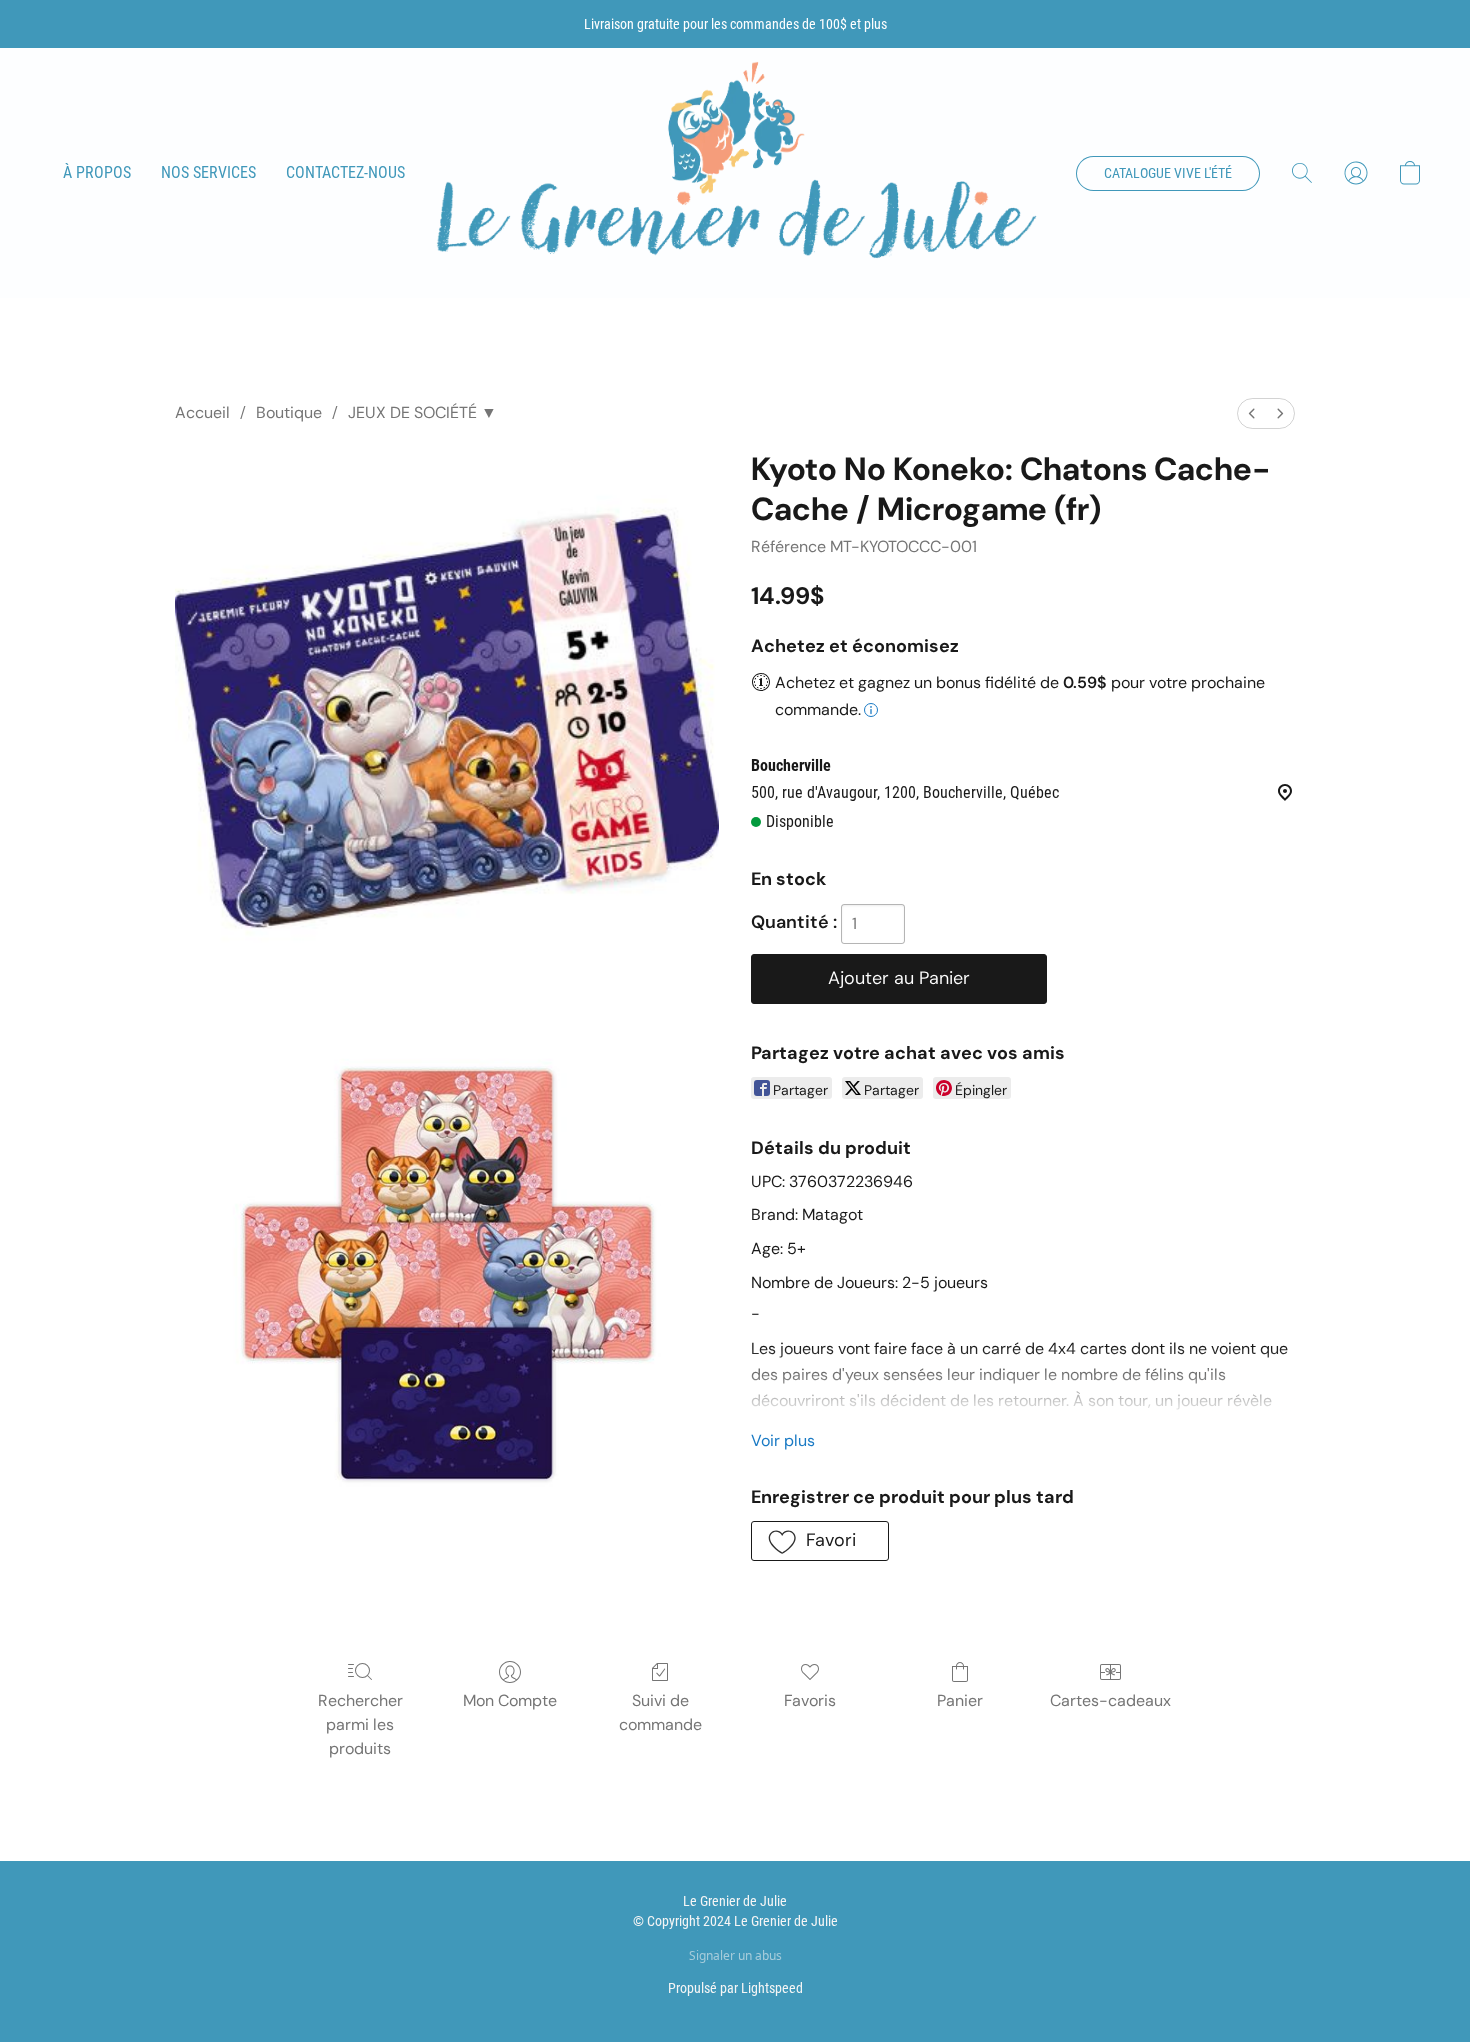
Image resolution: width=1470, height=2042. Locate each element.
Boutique (289, 412)
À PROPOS (97, 172)
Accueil (202, 412)
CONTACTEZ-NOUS (345, 172)
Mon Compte (510, 1700)
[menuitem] (1252, 413)
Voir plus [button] (783, 1440)
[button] (735, 173)
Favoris (810, 1700)
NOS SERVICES (208, 172)
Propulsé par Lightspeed (735, 1988)
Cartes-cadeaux (1110, 1700)
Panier (960, 1700)
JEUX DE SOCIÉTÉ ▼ (422, 412)
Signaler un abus (735, 1956)
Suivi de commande (660, 1712)
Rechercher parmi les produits (360, 1724)
